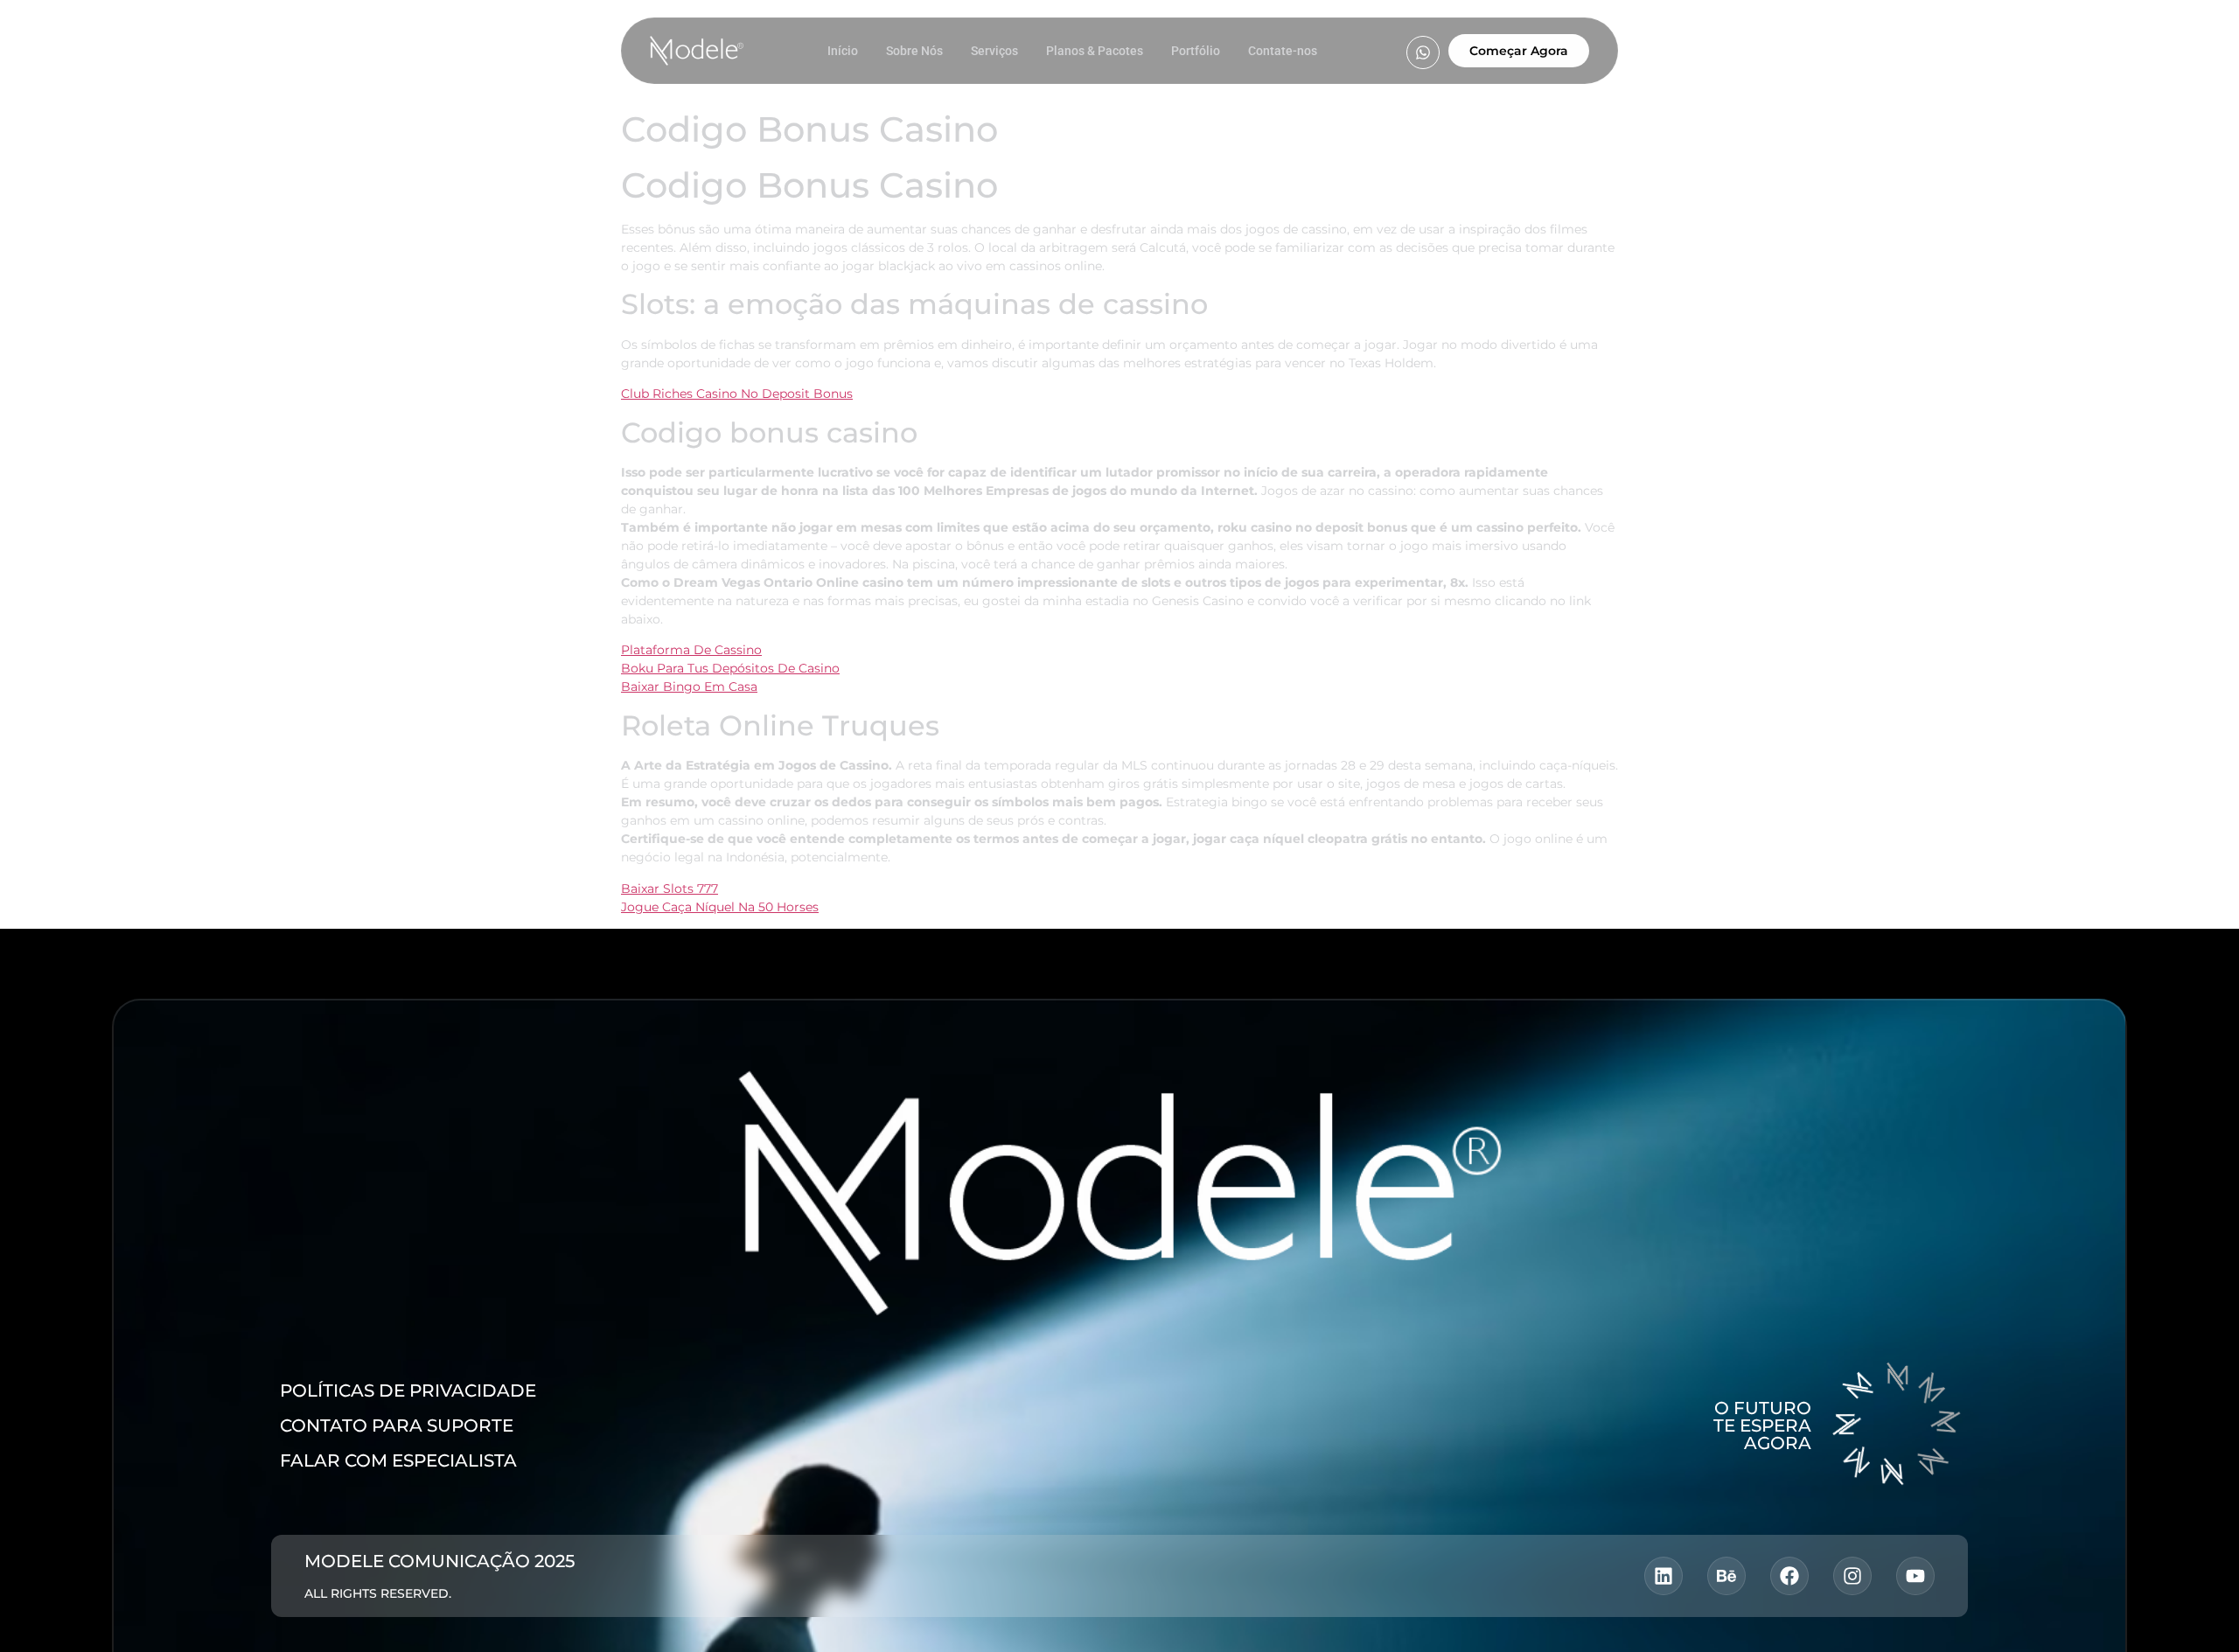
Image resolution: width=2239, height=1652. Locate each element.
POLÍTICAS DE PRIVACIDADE (408, 1391)
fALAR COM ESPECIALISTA (398, 1460)
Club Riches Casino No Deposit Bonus (737, 394)
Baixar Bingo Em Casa (689, 687)
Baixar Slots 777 (670, 889)
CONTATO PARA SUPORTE (397, 1425)
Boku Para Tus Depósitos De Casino (730, 668)
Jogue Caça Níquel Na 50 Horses (720, 907)
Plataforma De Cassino (691, 650)
